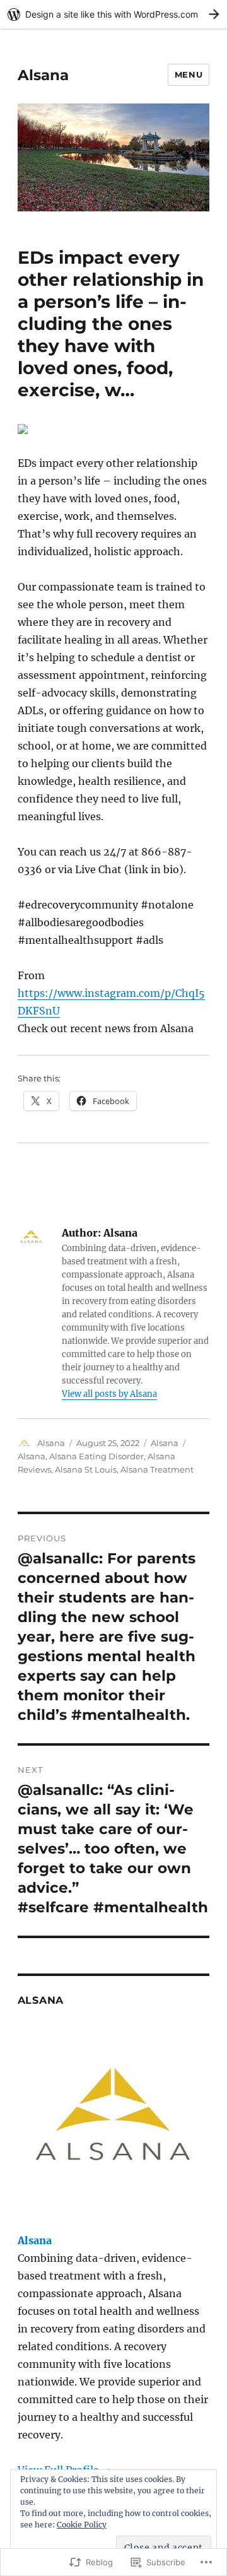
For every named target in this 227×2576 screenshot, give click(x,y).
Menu (189, 74)
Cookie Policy (82, 2525)
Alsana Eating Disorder (96, 1456)
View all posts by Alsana (109, 1394)
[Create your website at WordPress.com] (113, 14)
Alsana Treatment (157, 1469)
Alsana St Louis (86, 1469)
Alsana (43, 75)
